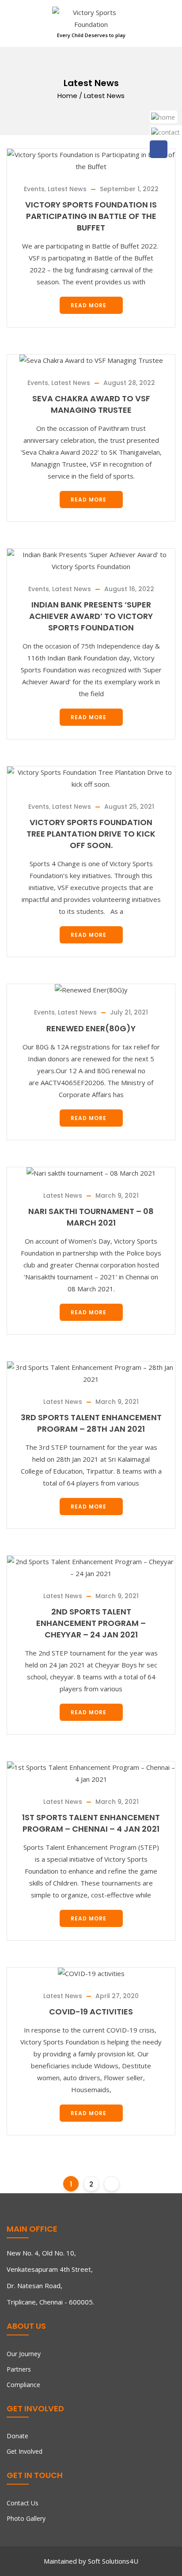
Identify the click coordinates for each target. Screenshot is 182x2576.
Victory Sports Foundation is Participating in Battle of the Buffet (91, 216)
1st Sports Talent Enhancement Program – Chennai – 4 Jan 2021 (91, 1823)
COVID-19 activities (91, 2012)
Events (34, 189)
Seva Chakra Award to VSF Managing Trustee (91, 404)
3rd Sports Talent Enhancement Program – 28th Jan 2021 (91, 1423)
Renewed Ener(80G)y (91, 1028)
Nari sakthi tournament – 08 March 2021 (91, 1217)
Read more (89, 305)
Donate (17, 2436)
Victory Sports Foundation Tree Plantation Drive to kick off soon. (91, 834)
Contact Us (23, 2503)
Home (67, 95)
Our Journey (24, 2354)
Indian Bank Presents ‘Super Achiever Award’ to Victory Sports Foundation (91, 616)
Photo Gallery (26, 2518)
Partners (19, 2369)
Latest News (67, 189)
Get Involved (25, 2451)
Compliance (23, 2385)
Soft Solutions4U (113, 2561)
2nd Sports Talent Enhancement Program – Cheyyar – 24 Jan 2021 (91, 1623)
